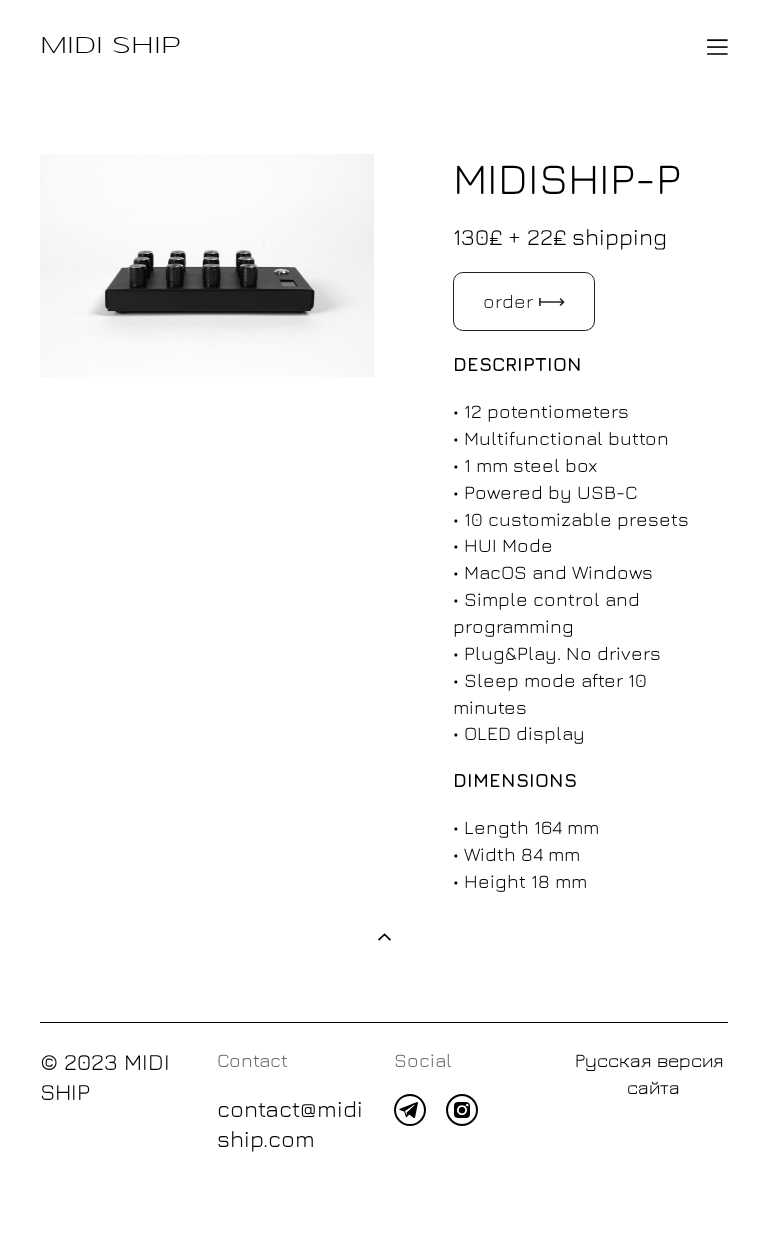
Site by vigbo (78, 1199)
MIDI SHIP (110, 46)
